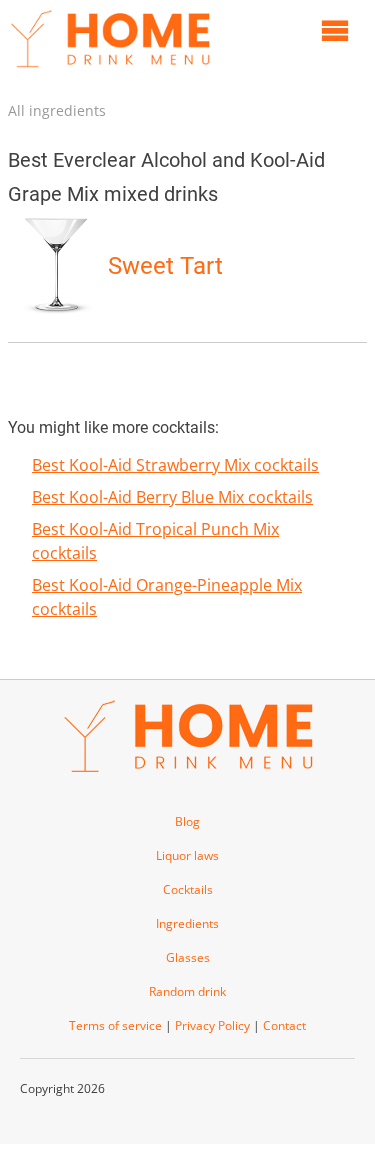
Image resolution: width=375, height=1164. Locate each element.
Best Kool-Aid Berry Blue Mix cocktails (172, 497)
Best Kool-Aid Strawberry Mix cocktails (175, 465)
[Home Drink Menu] (110, 72)
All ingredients (57, 110)
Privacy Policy (212, 1025)
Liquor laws (187, 855)
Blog (187, 821)
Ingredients (187, 923)
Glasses (188, 957)
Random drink (187, 991)
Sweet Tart (165, 266)
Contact (284, 1025)
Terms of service (115, 1025)
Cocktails (188, 889)
